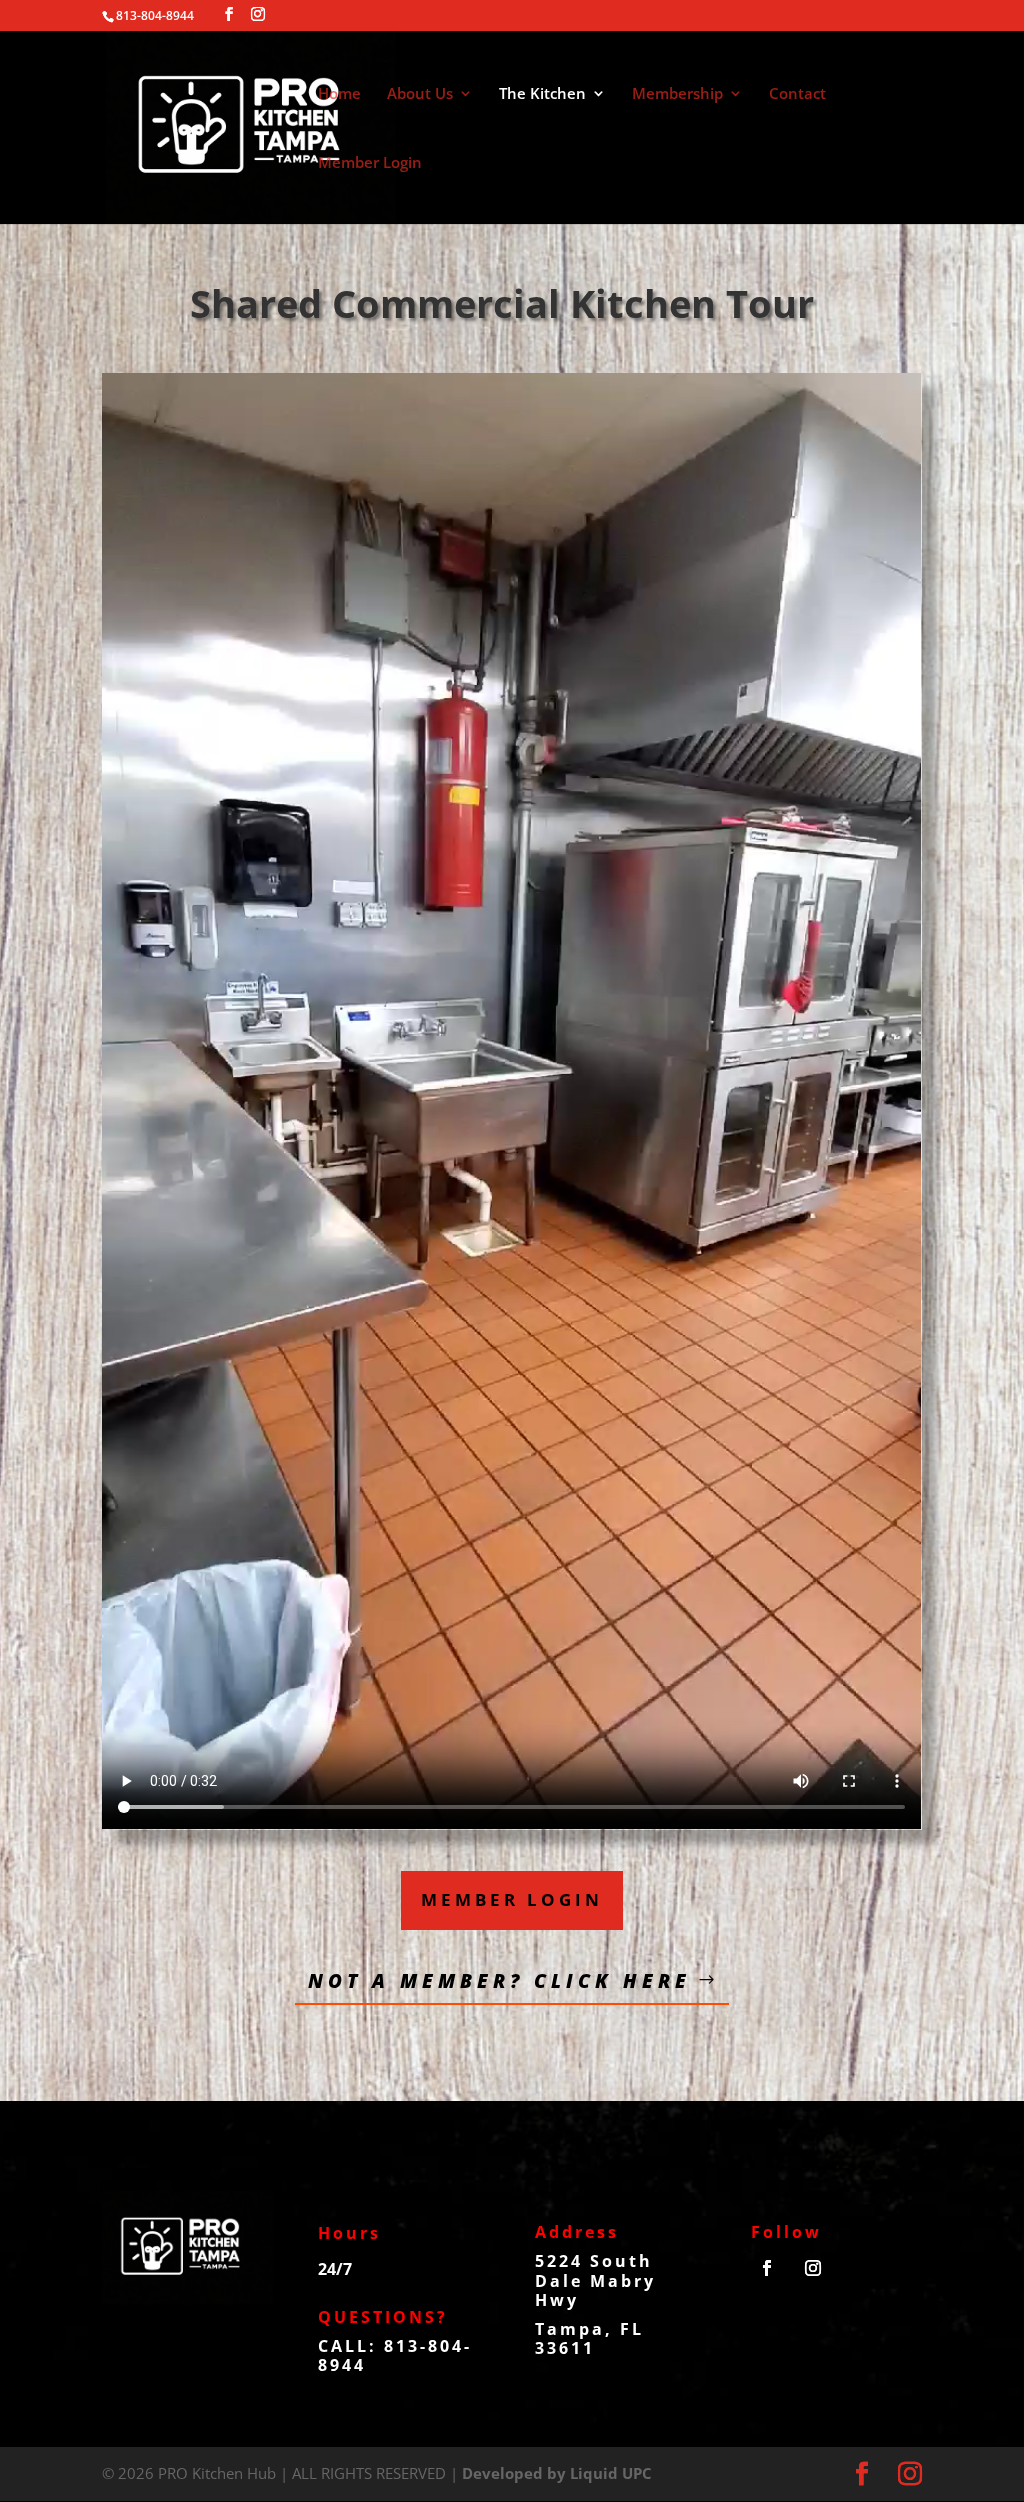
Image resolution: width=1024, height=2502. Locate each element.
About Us (420, 94)
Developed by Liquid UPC (557, 2473)
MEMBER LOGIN (512, 1899)
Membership (677, 94)
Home (339, 94)
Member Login (370, 163)
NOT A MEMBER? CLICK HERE (499, 1981)
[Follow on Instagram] (813, 2268)
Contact (797, 94)
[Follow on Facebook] (767, 2268)
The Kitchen (542, 94)
